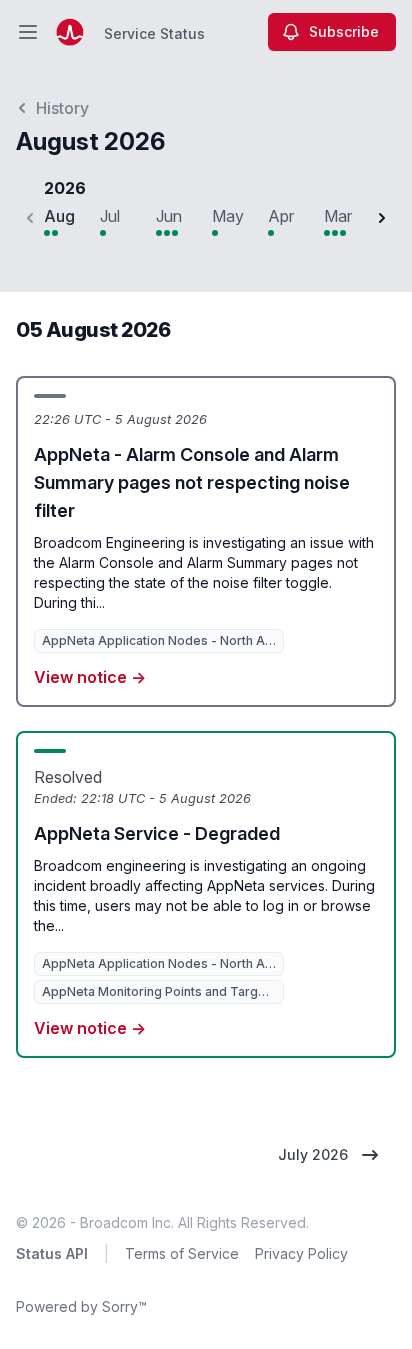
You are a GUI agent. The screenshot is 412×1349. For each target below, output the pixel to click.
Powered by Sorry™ (81, 1306)
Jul (110, 216)
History (62, 108)
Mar (338, 216)
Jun (169, 216)
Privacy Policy (301, 1253)
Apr (281, 216)
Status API (52, 1253)
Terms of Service (182, 1253)
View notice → (90, 677)
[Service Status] (70, 32)
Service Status (154, 33)
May (228, 216)
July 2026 (313, 1154)
